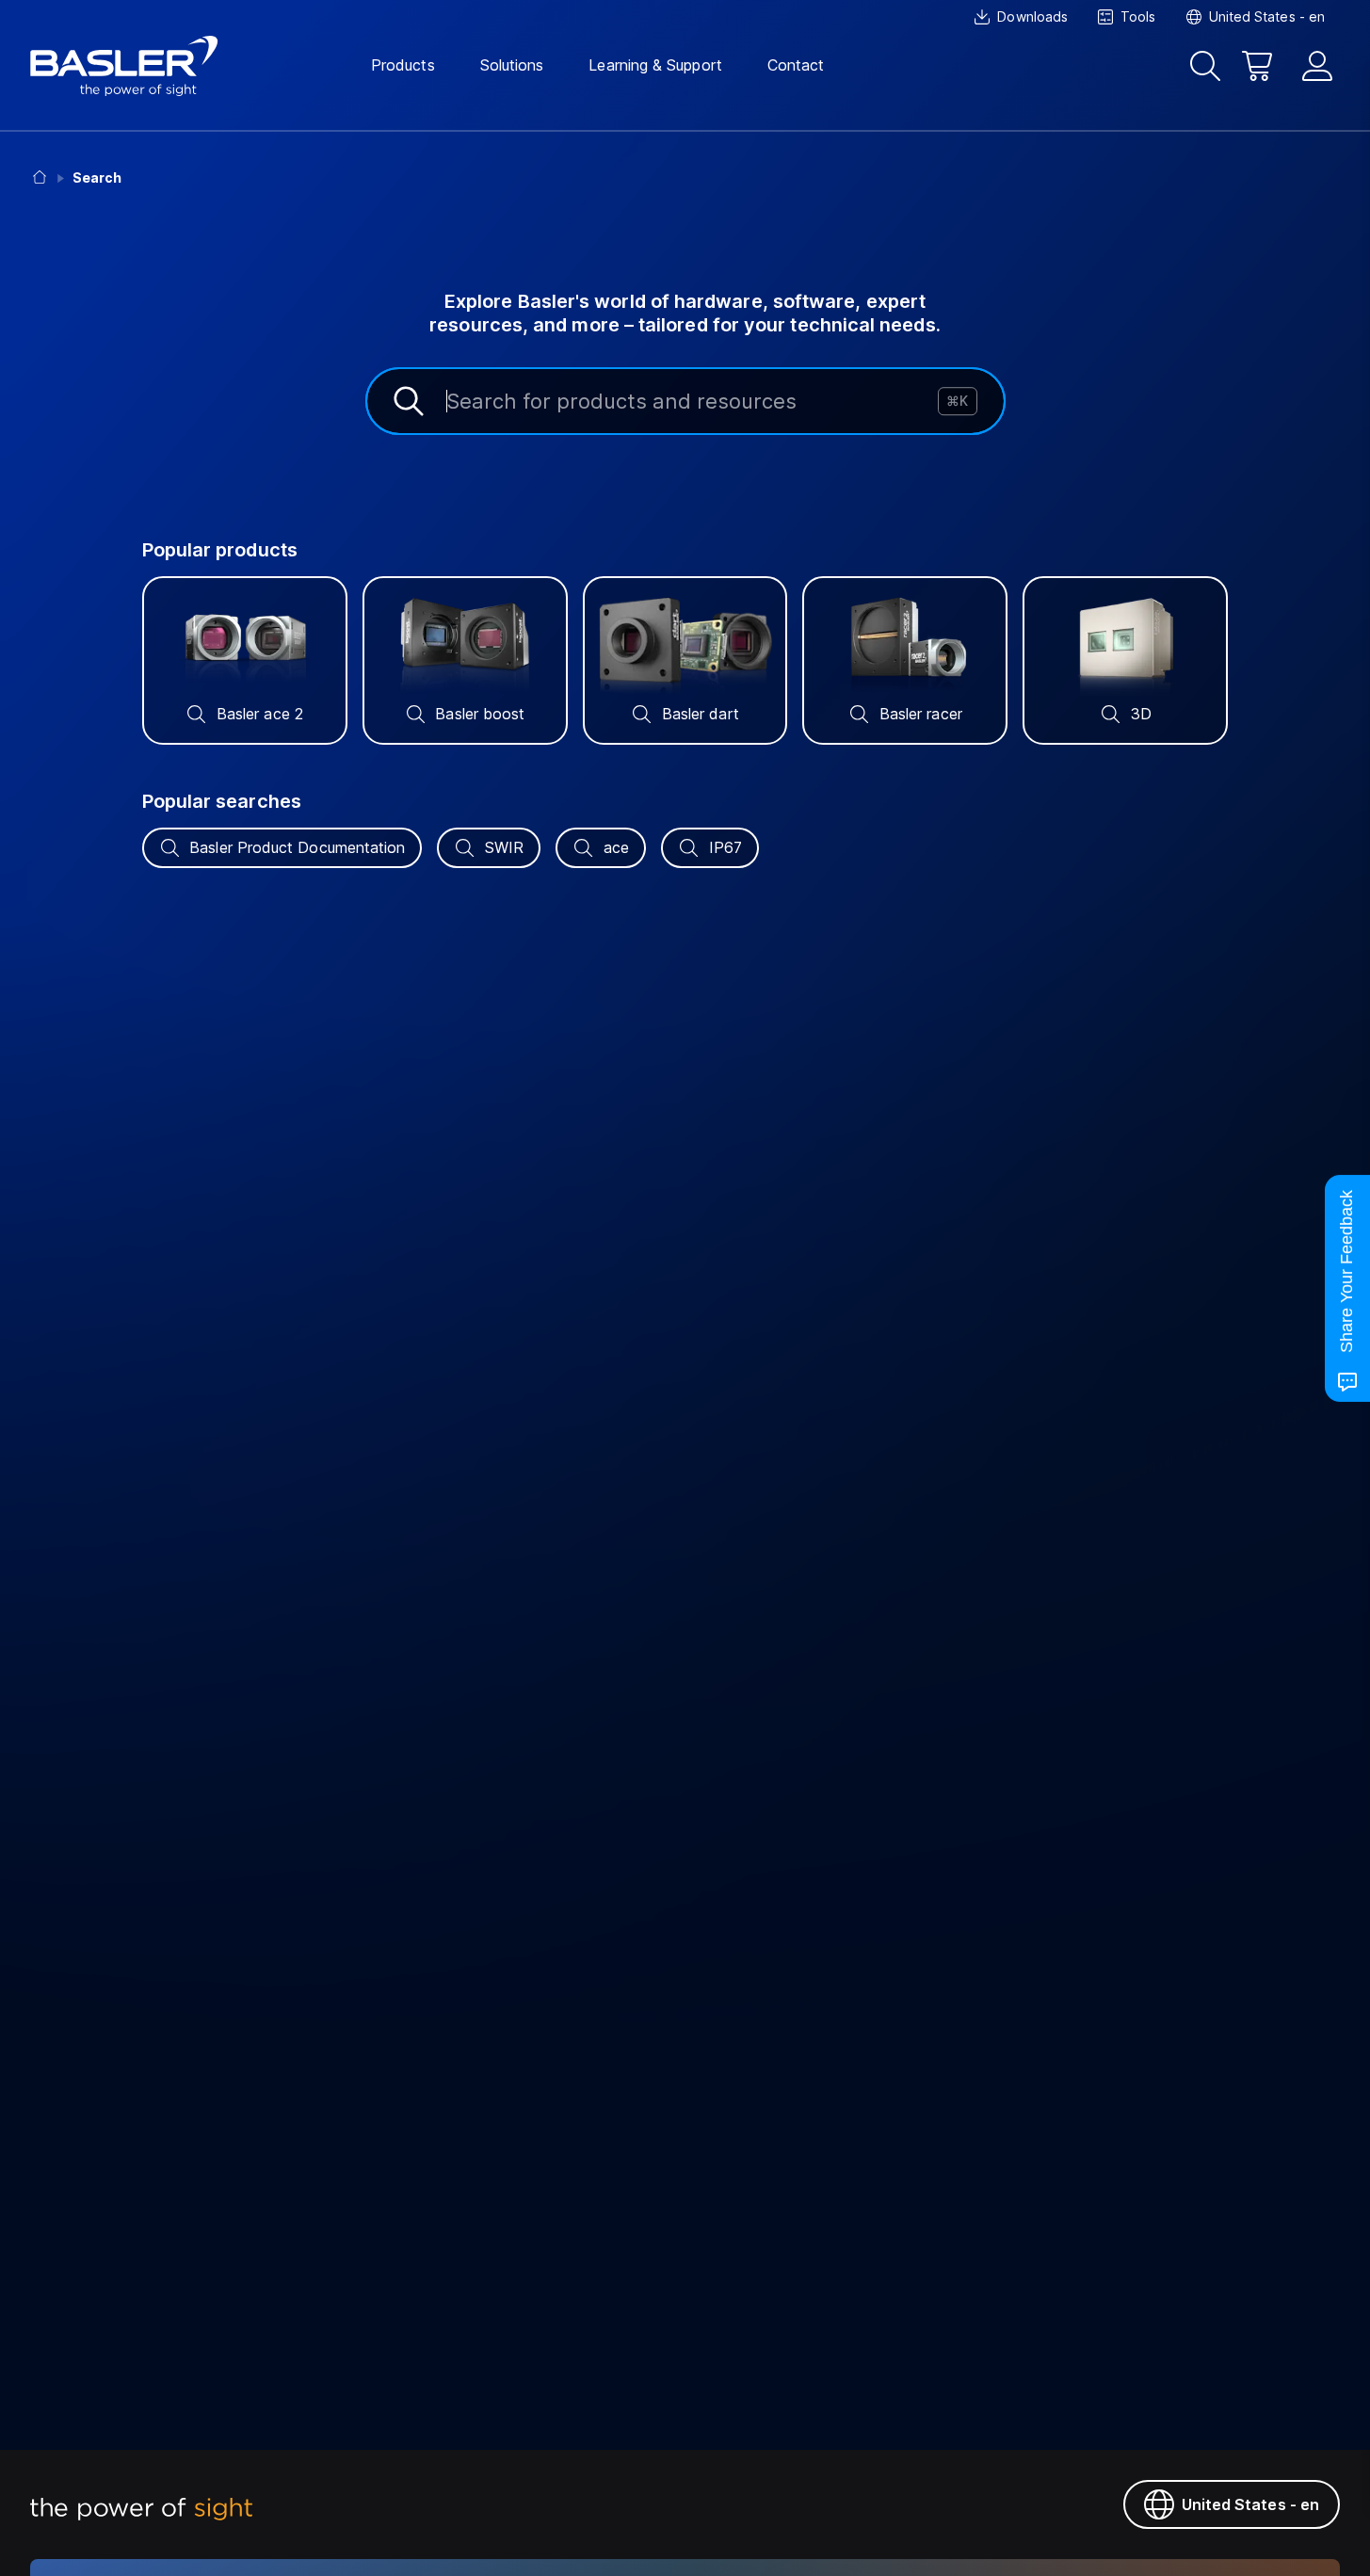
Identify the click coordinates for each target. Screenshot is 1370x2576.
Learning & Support (655, 65)
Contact (796, 65)
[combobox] (685, 401)
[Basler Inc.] (124, 66)
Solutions (512, 65)
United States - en (1250, 2504)
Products (403, 65)
